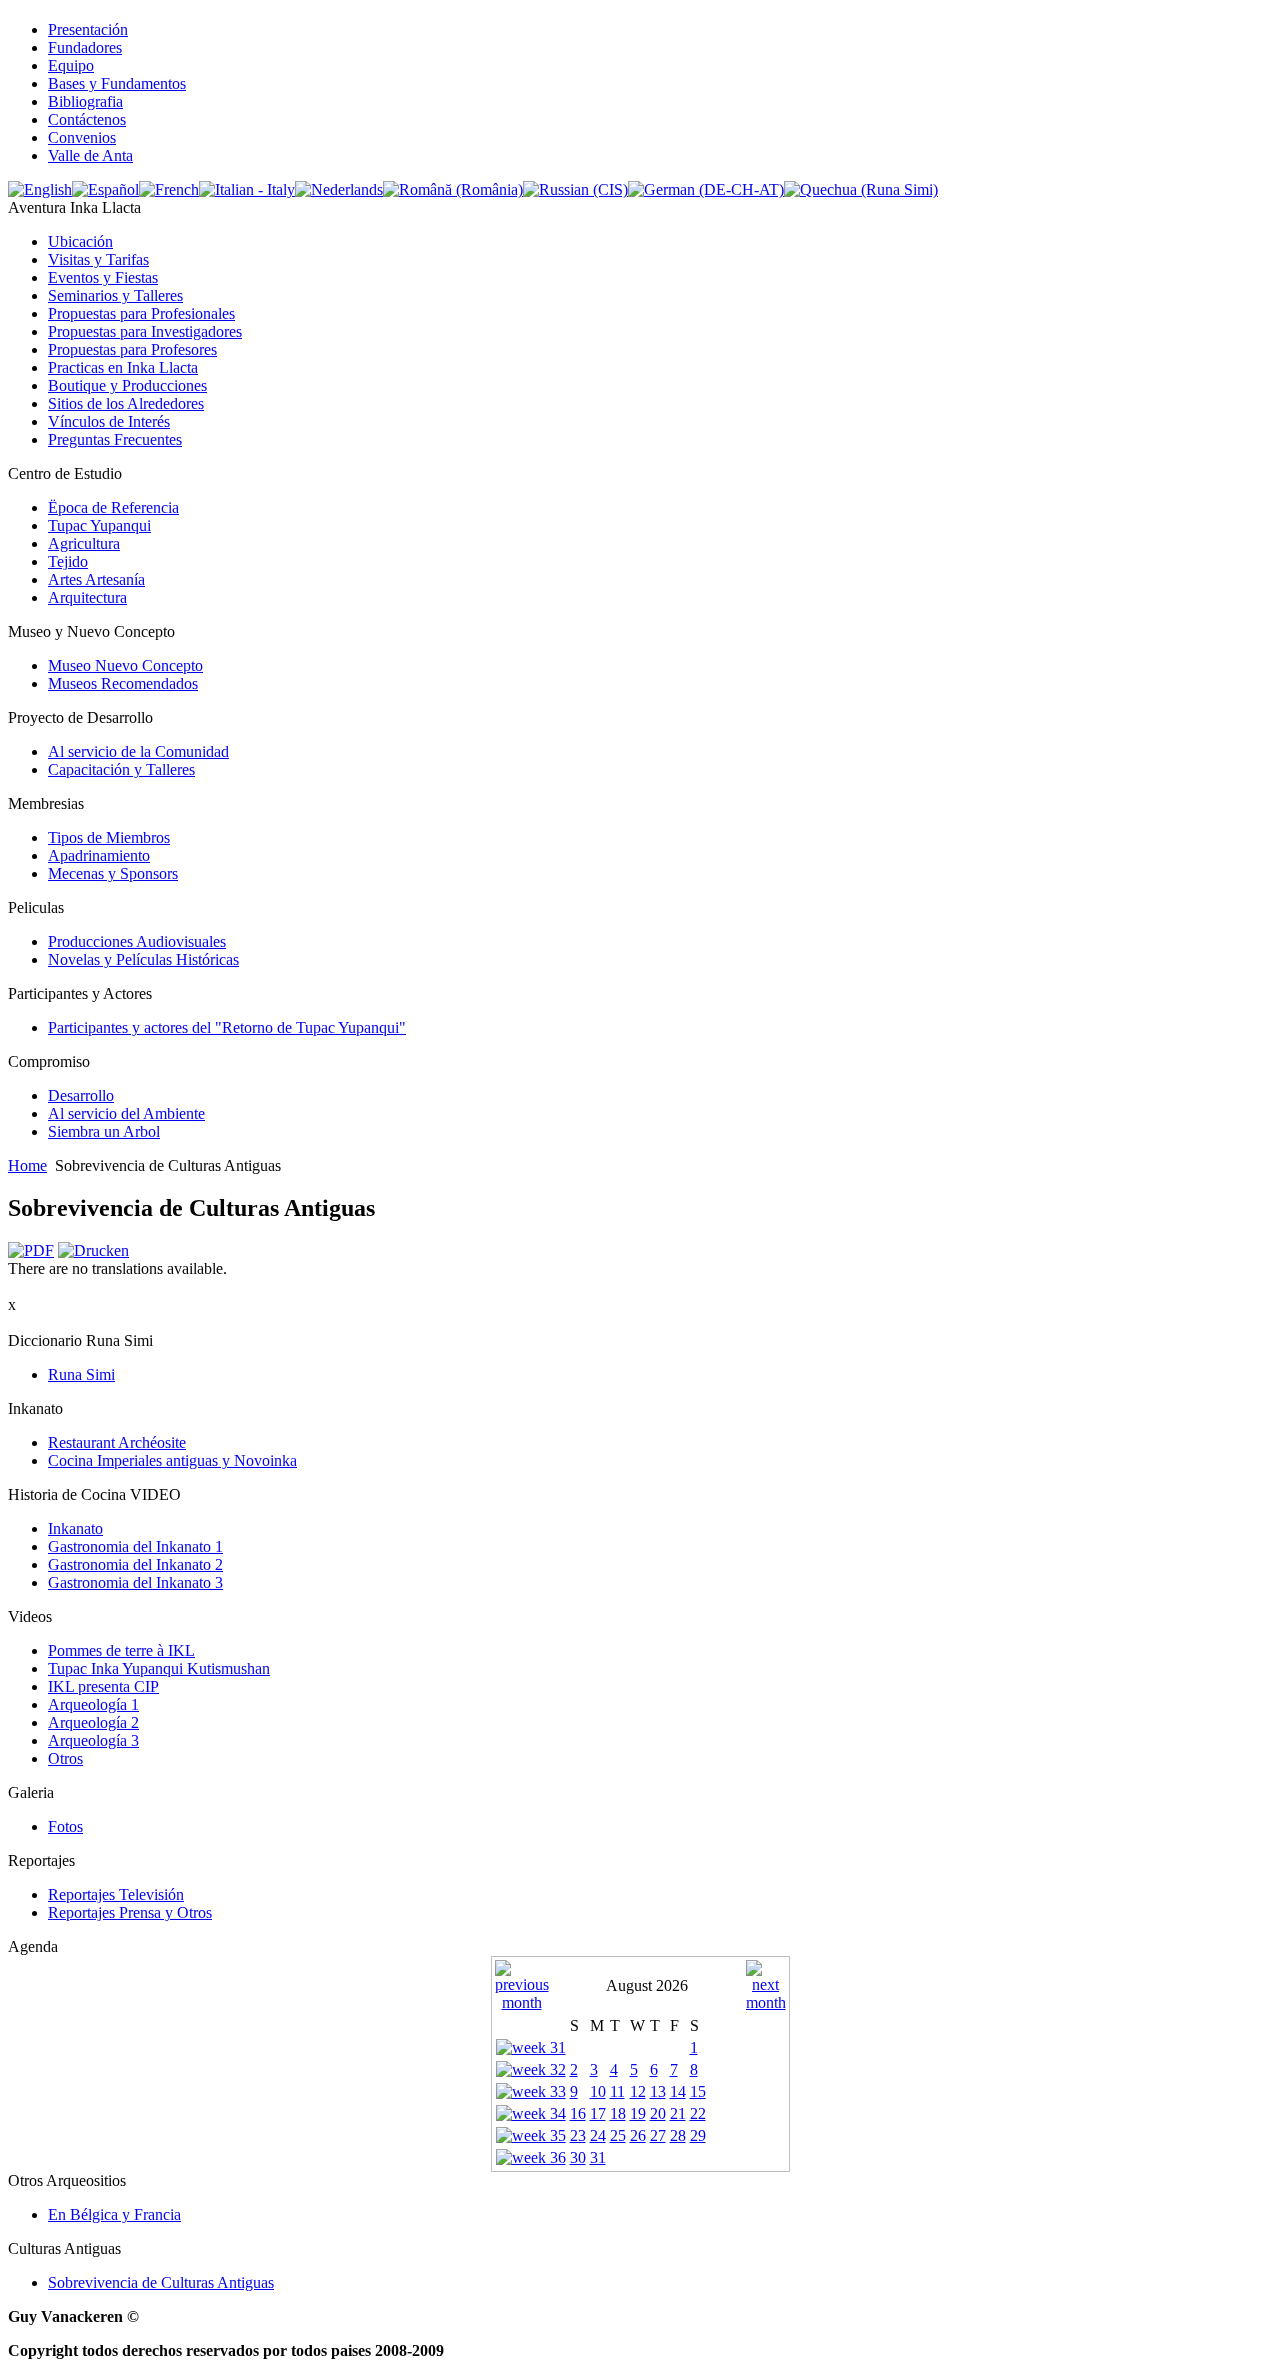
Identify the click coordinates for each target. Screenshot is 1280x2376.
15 (698, 2091)
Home (27, 1165)
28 (678, 2135)
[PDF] (31, 1250)
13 (658, 2091)
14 (678, 2091)
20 (658, 2113)
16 (578, 2113)
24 (598, 2135)
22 (698, 2113)
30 (578, 2157)
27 (658, 2135)
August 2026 (647, 1985)
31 (598, 2157)
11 (617, 2091)
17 (598, 2113)
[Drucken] (93, 1250)
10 (598, 2091)
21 (678, 2113)
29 (698, 2135)
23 (578, 2135)
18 (618, 2113)
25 (618, 2135)
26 (638, 2135)
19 (638, 2113)
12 (638, 2091)
